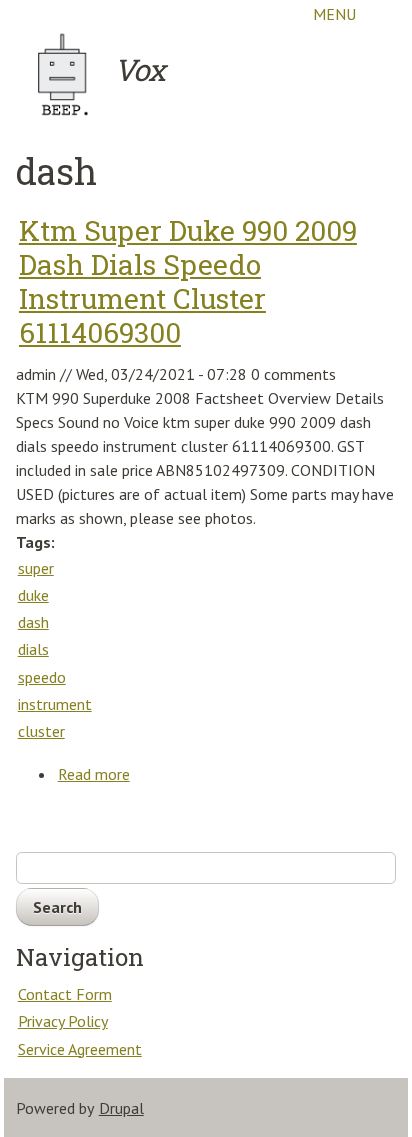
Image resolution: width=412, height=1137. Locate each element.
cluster (41, 731)
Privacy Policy (63, 1021)
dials (33, 649)
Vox (139, 69)
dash (33, 622)
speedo (42, 677)
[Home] (63, 74)
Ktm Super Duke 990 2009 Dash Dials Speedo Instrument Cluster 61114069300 (188, 281)
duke (33, 595)
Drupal (121, 1108)
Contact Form (65, 994)
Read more (94, 776)
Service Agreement (80, 1049)
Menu (334, 14)
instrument (55, 704)
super (36, 568)
